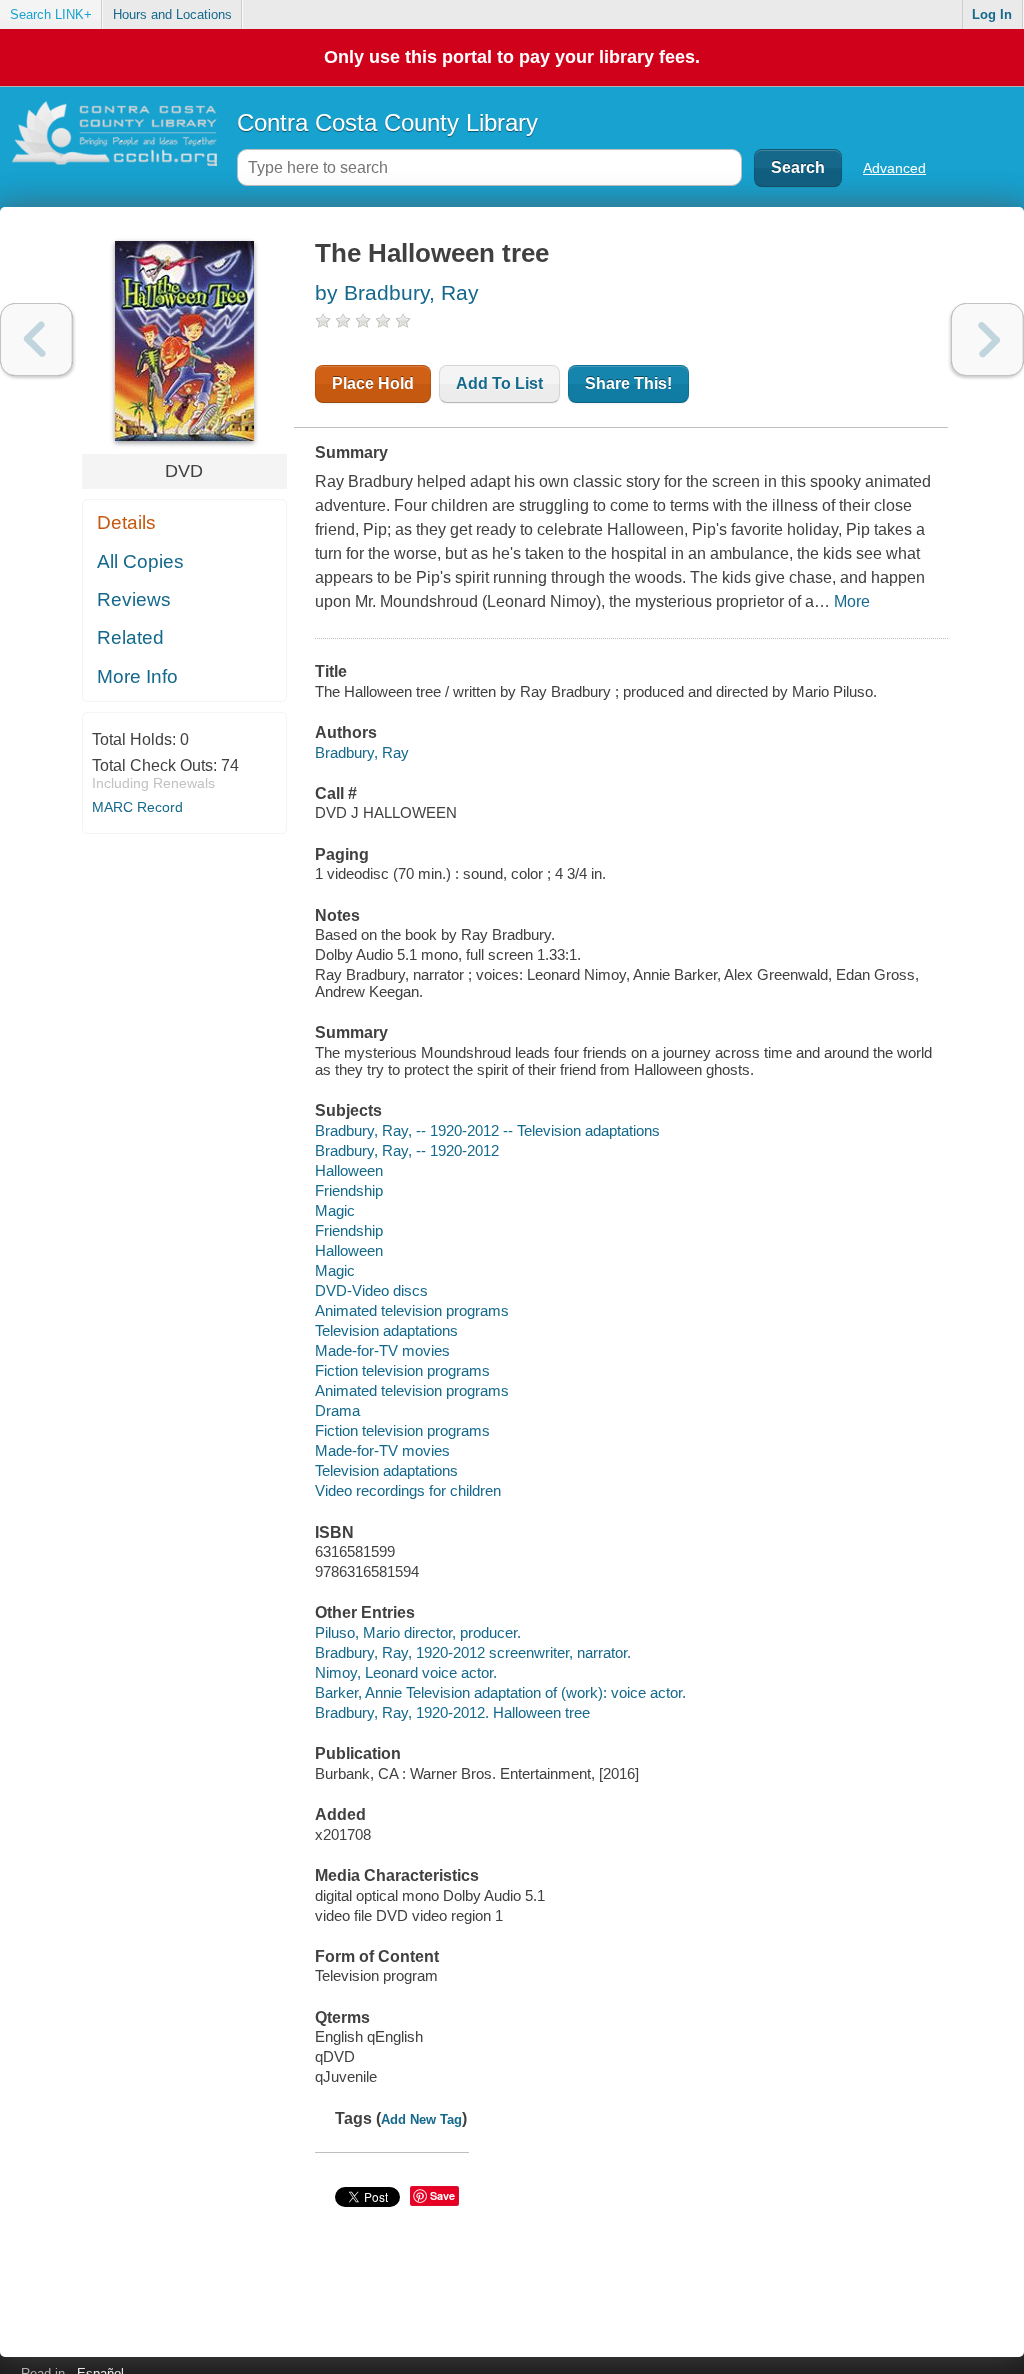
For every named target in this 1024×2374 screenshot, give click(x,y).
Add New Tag (421, 2119)
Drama (337, 1410)
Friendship (349, 1190)
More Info (137, 676)
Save (442, 2195)
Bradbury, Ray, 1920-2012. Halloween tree (452, 1712)
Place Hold (373, 383)
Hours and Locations (172, 14)
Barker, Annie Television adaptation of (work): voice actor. (500, 1692)
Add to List (499, 383)
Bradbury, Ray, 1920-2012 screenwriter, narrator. (473, 1652)
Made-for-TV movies (382, 1350)
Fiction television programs (402, 1370)
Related (130, 637)
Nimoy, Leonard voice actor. (406, 1672)
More (852, 601)
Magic (335, 1210)
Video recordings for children (408, 1490)
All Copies (140, 561)
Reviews (134, 599)
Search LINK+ (51, 14)
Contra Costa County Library (387, 122)
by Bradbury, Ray (397, 292)
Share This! (628, 383)
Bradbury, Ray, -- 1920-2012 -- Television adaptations (487, 1130)
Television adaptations (386, 1330)
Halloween (349, 1170)
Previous (36, 339)
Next (987, 339)
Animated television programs (412, 1310)
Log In (992, 14)
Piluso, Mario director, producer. (418, 1632)
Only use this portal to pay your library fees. (512, 57)
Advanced (894, 168)
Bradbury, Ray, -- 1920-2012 (407, 1150)
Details (126, 522)
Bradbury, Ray (362, 752)
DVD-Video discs (371, 1290)
